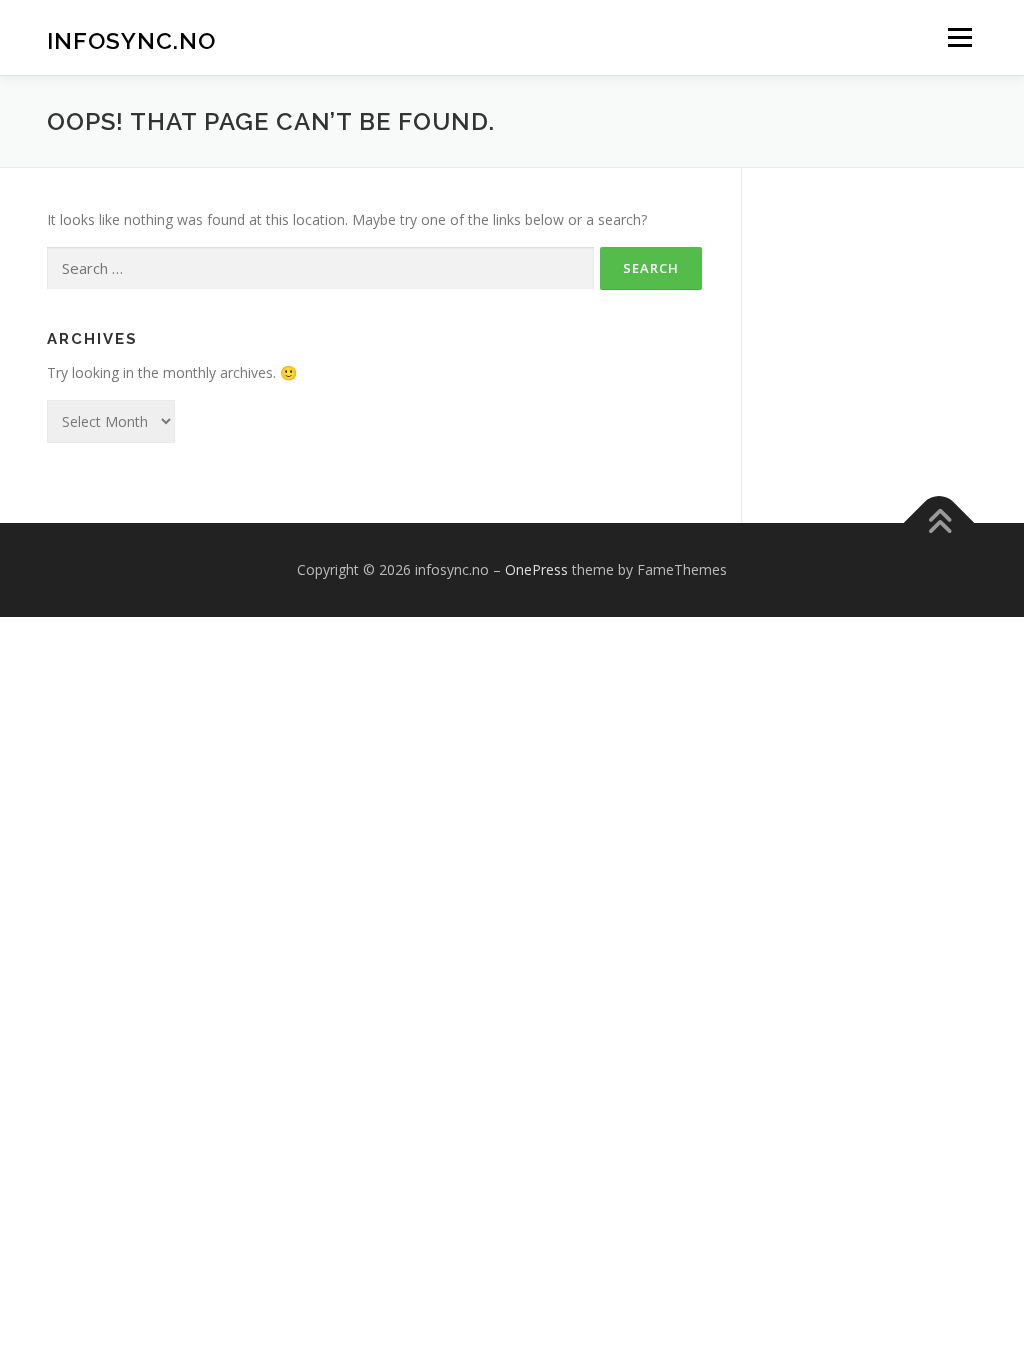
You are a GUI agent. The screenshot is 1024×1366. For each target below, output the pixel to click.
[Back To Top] (939, 522)
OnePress (536, 569)
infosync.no (131, 40)
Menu (959, 37)
